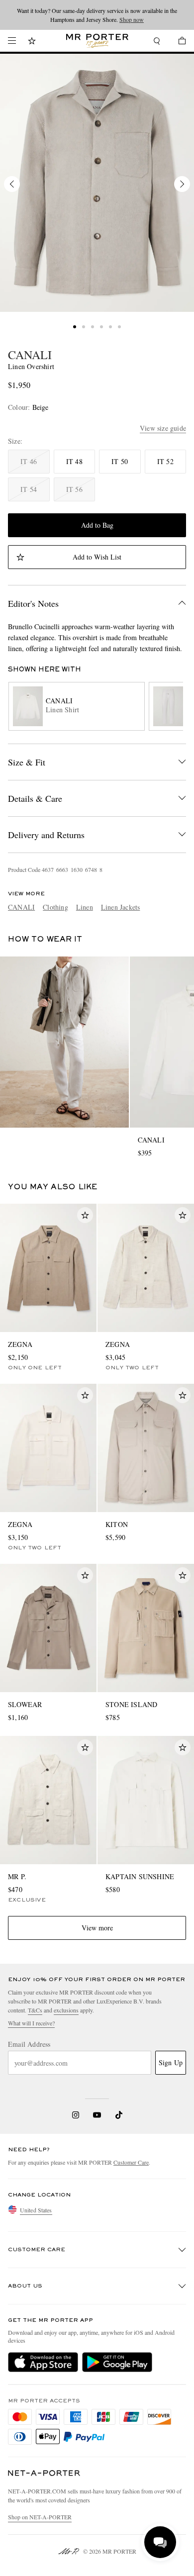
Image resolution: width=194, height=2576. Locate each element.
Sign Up (171, 2062)
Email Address (29, 2044)
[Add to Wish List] (85, 1215)
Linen (85, 907)
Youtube (97, 2115)
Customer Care (131, 2162)
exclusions (66, 2010)
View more (97, 1928)
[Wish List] (32, 42)
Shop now (132, 19)
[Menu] (12, 41)
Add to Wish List (97, 557)
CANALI (30, 355)
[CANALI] (97, 183)
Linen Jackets (121, 907)
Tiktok (119, 2115)
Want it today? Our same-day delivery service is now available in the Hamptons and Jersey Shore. (97, 15)
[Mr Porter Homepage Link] (97, 41)
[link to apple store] (43, 2362)
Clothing (55, 907)
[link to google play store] (117, 2362)
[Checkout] (177, 42)
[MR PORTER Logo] (44, 2473)
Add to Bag (97, 525)
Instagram (76, 2115)
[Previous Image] (12, 184)
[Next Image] (182, 184)
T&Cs (35, 2010)
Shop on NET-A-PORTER (40, 2517)
